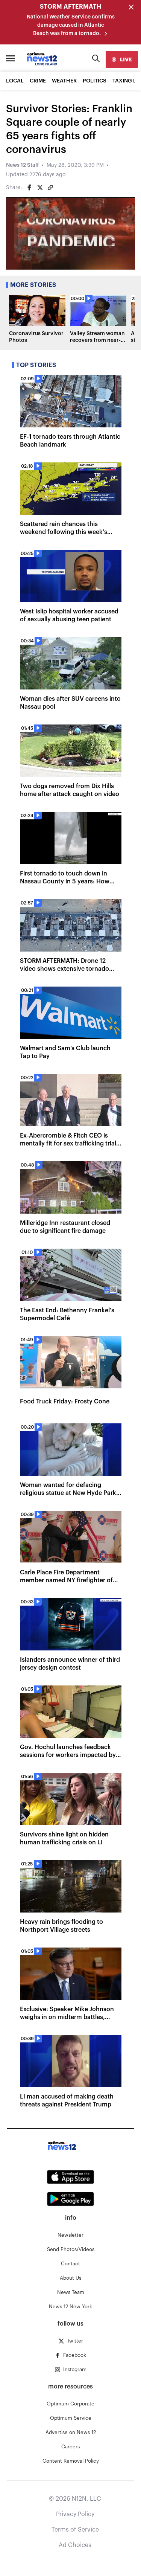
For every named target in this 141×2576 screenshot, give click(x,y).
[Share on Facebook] (29, 188)
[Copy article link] (50, 188)
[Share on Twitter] (40, 188)
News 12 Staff (22, 165)
